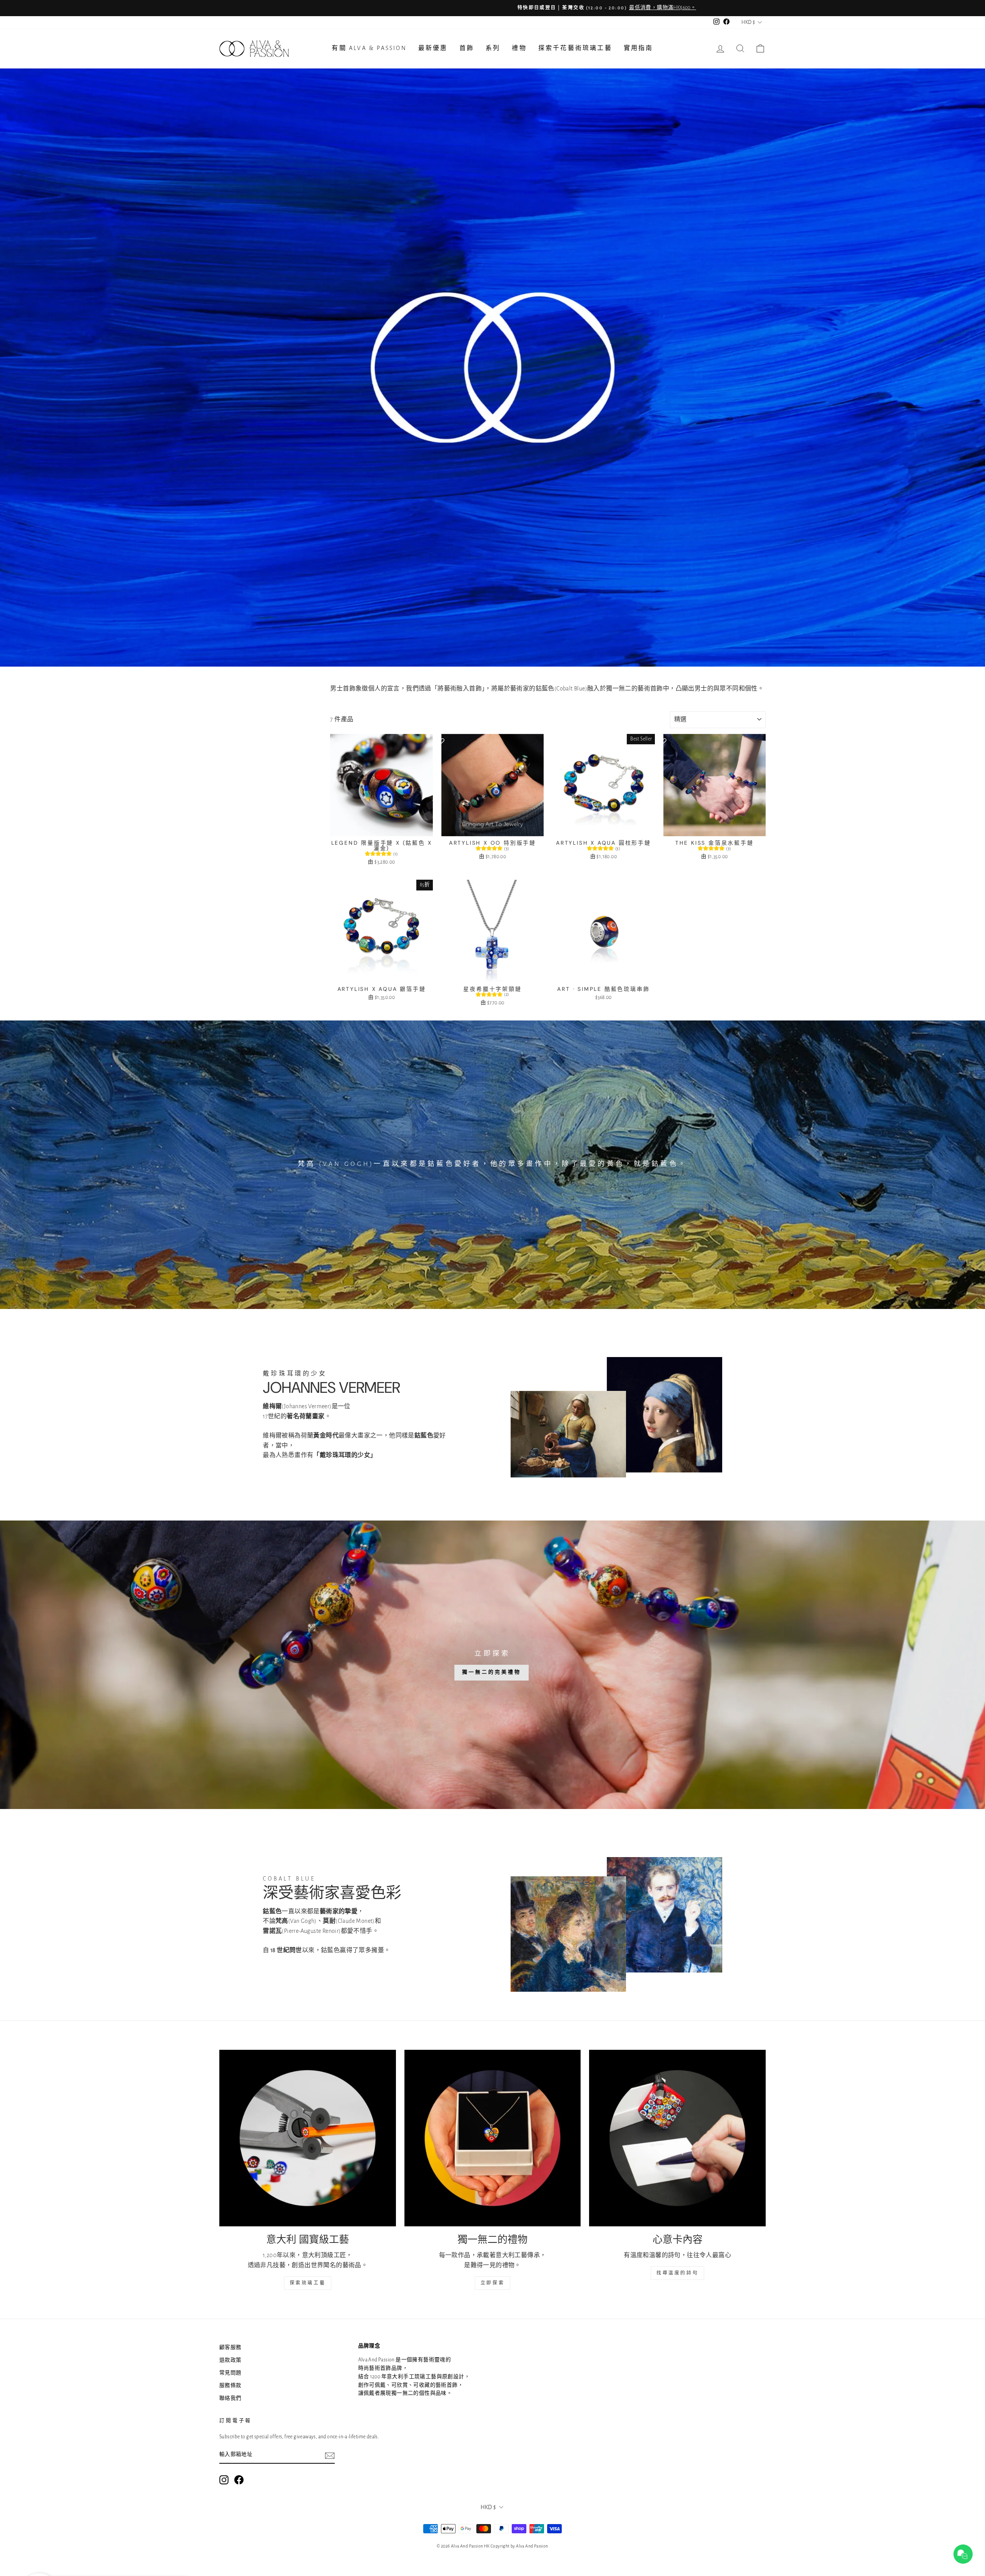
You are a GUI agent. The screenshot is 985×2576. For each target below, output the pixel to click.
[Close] (623, 1228)
